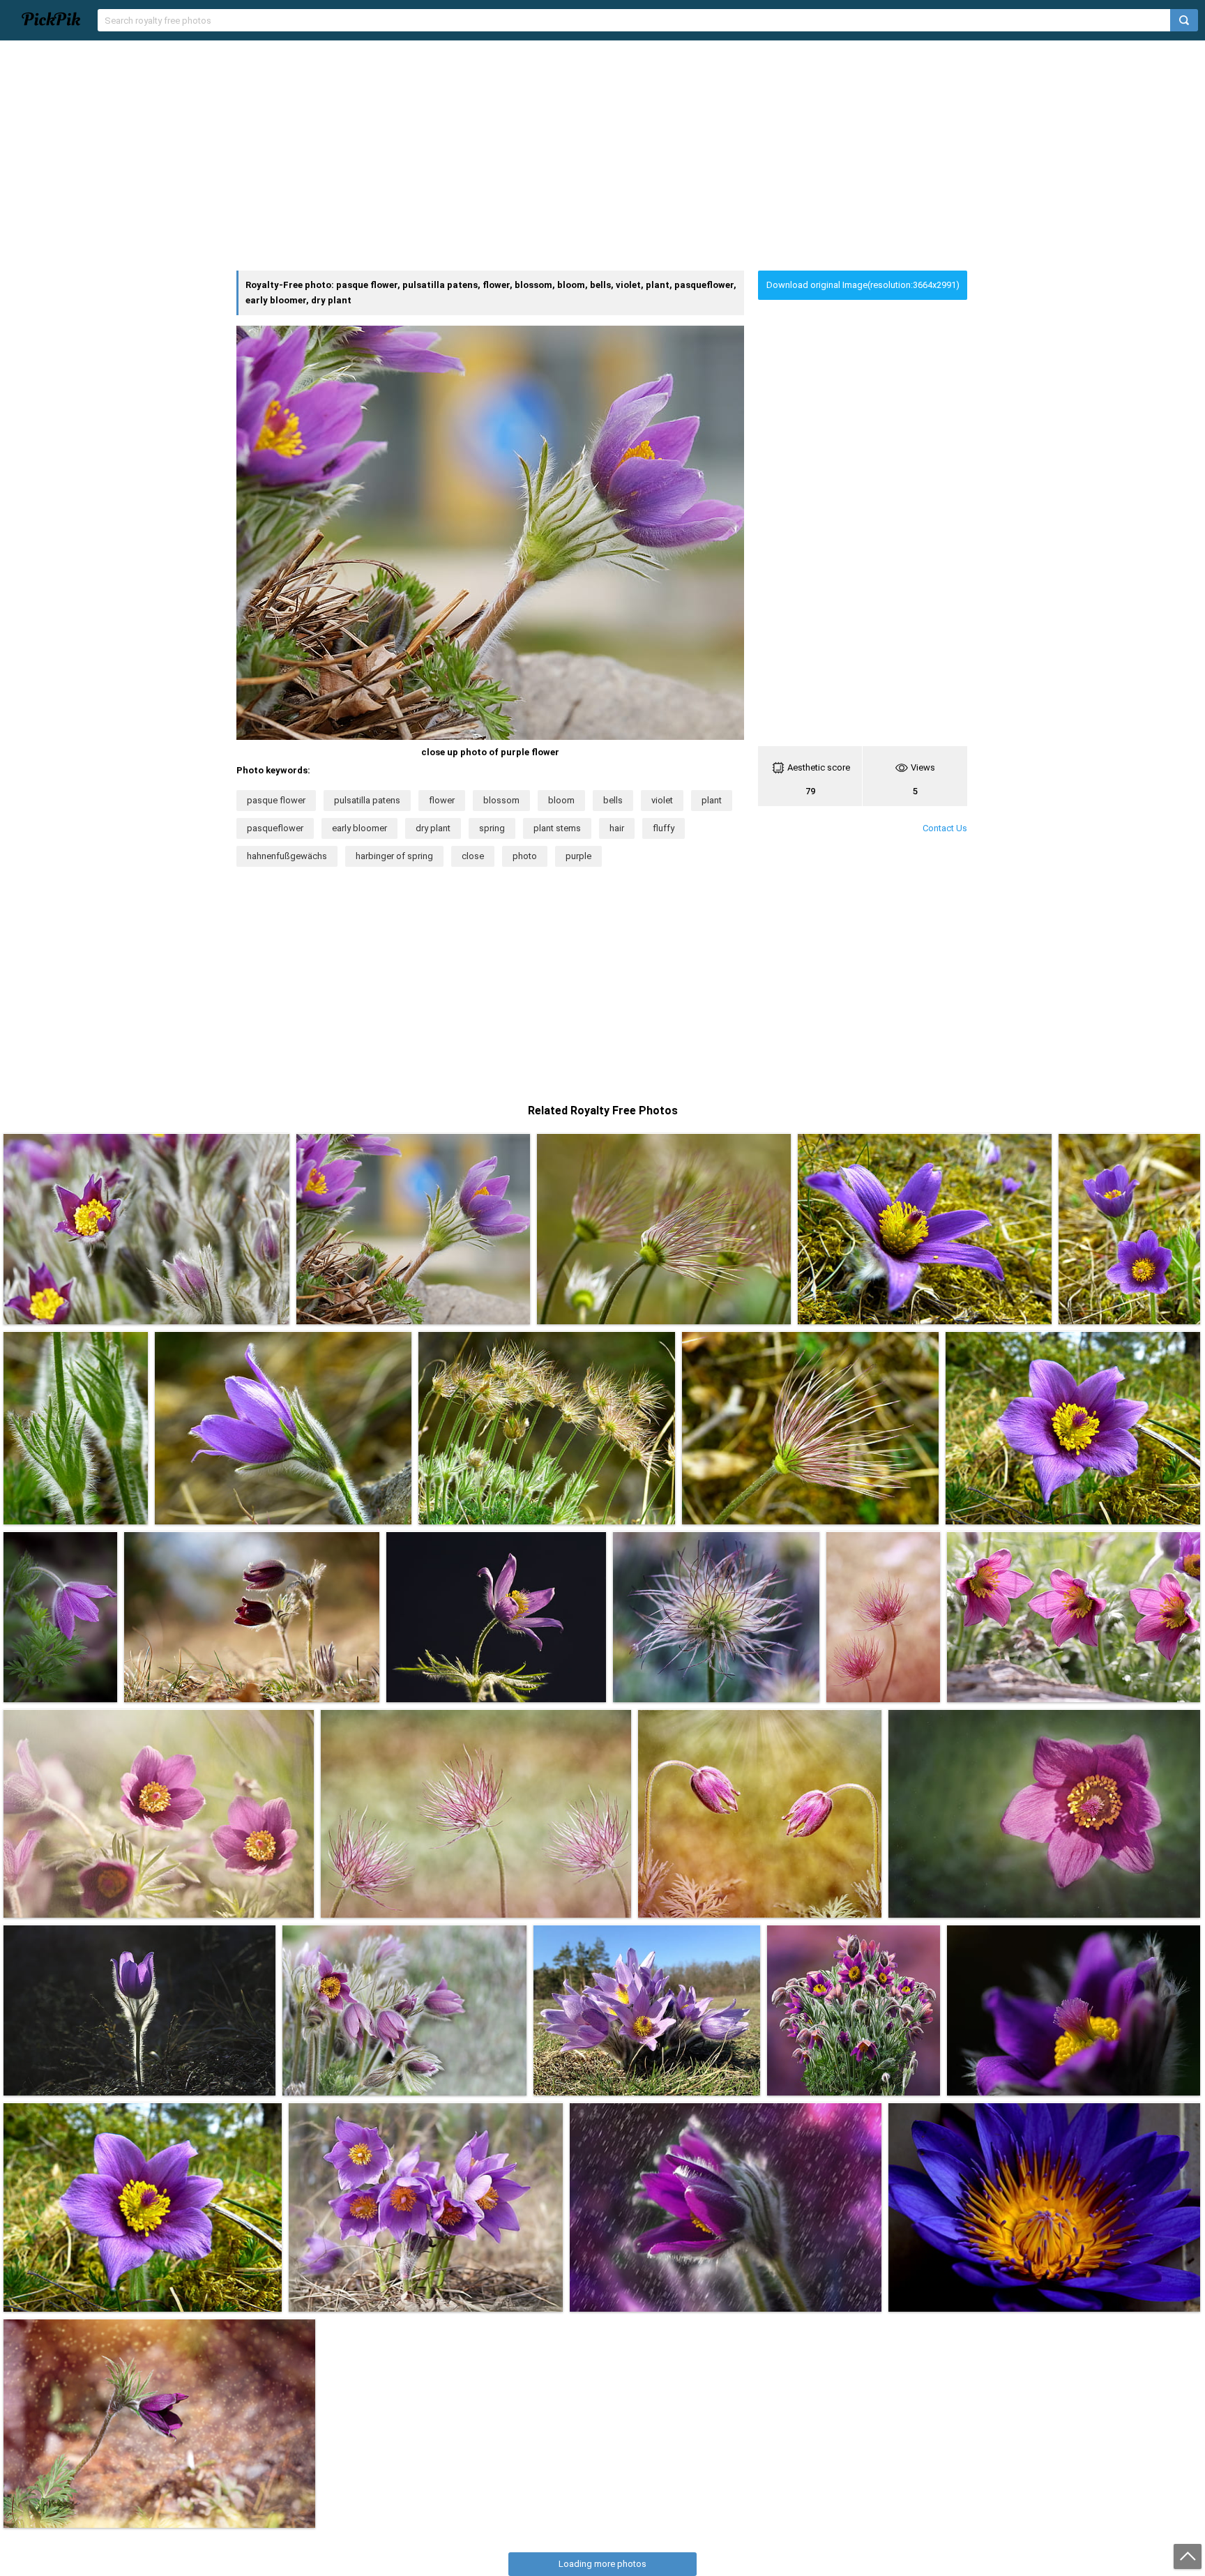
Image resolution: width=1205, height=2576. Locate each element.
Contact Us (945, 828)
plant (712, 800)
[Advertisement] (602, 156)
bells (613, 800)
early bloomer (359, 828)
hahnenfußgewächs (287, 856)
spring (492, 828)
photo (525, 856)
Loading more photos (602, 2564)
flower (442, 800)
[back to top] (1188, 2556)
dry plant (433, 828)
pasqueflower (275, 828)
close (473, 856)
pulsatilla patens (367, 800)
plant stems (557, 828)
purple (578, 856)
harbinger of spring (394, 856)
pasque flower (276, 800)
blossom (501, 800)
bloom (561, 800)
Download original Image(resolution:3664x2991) (863, 285)
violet (662, 800)
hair (617, 828)
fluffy (664, 828)
